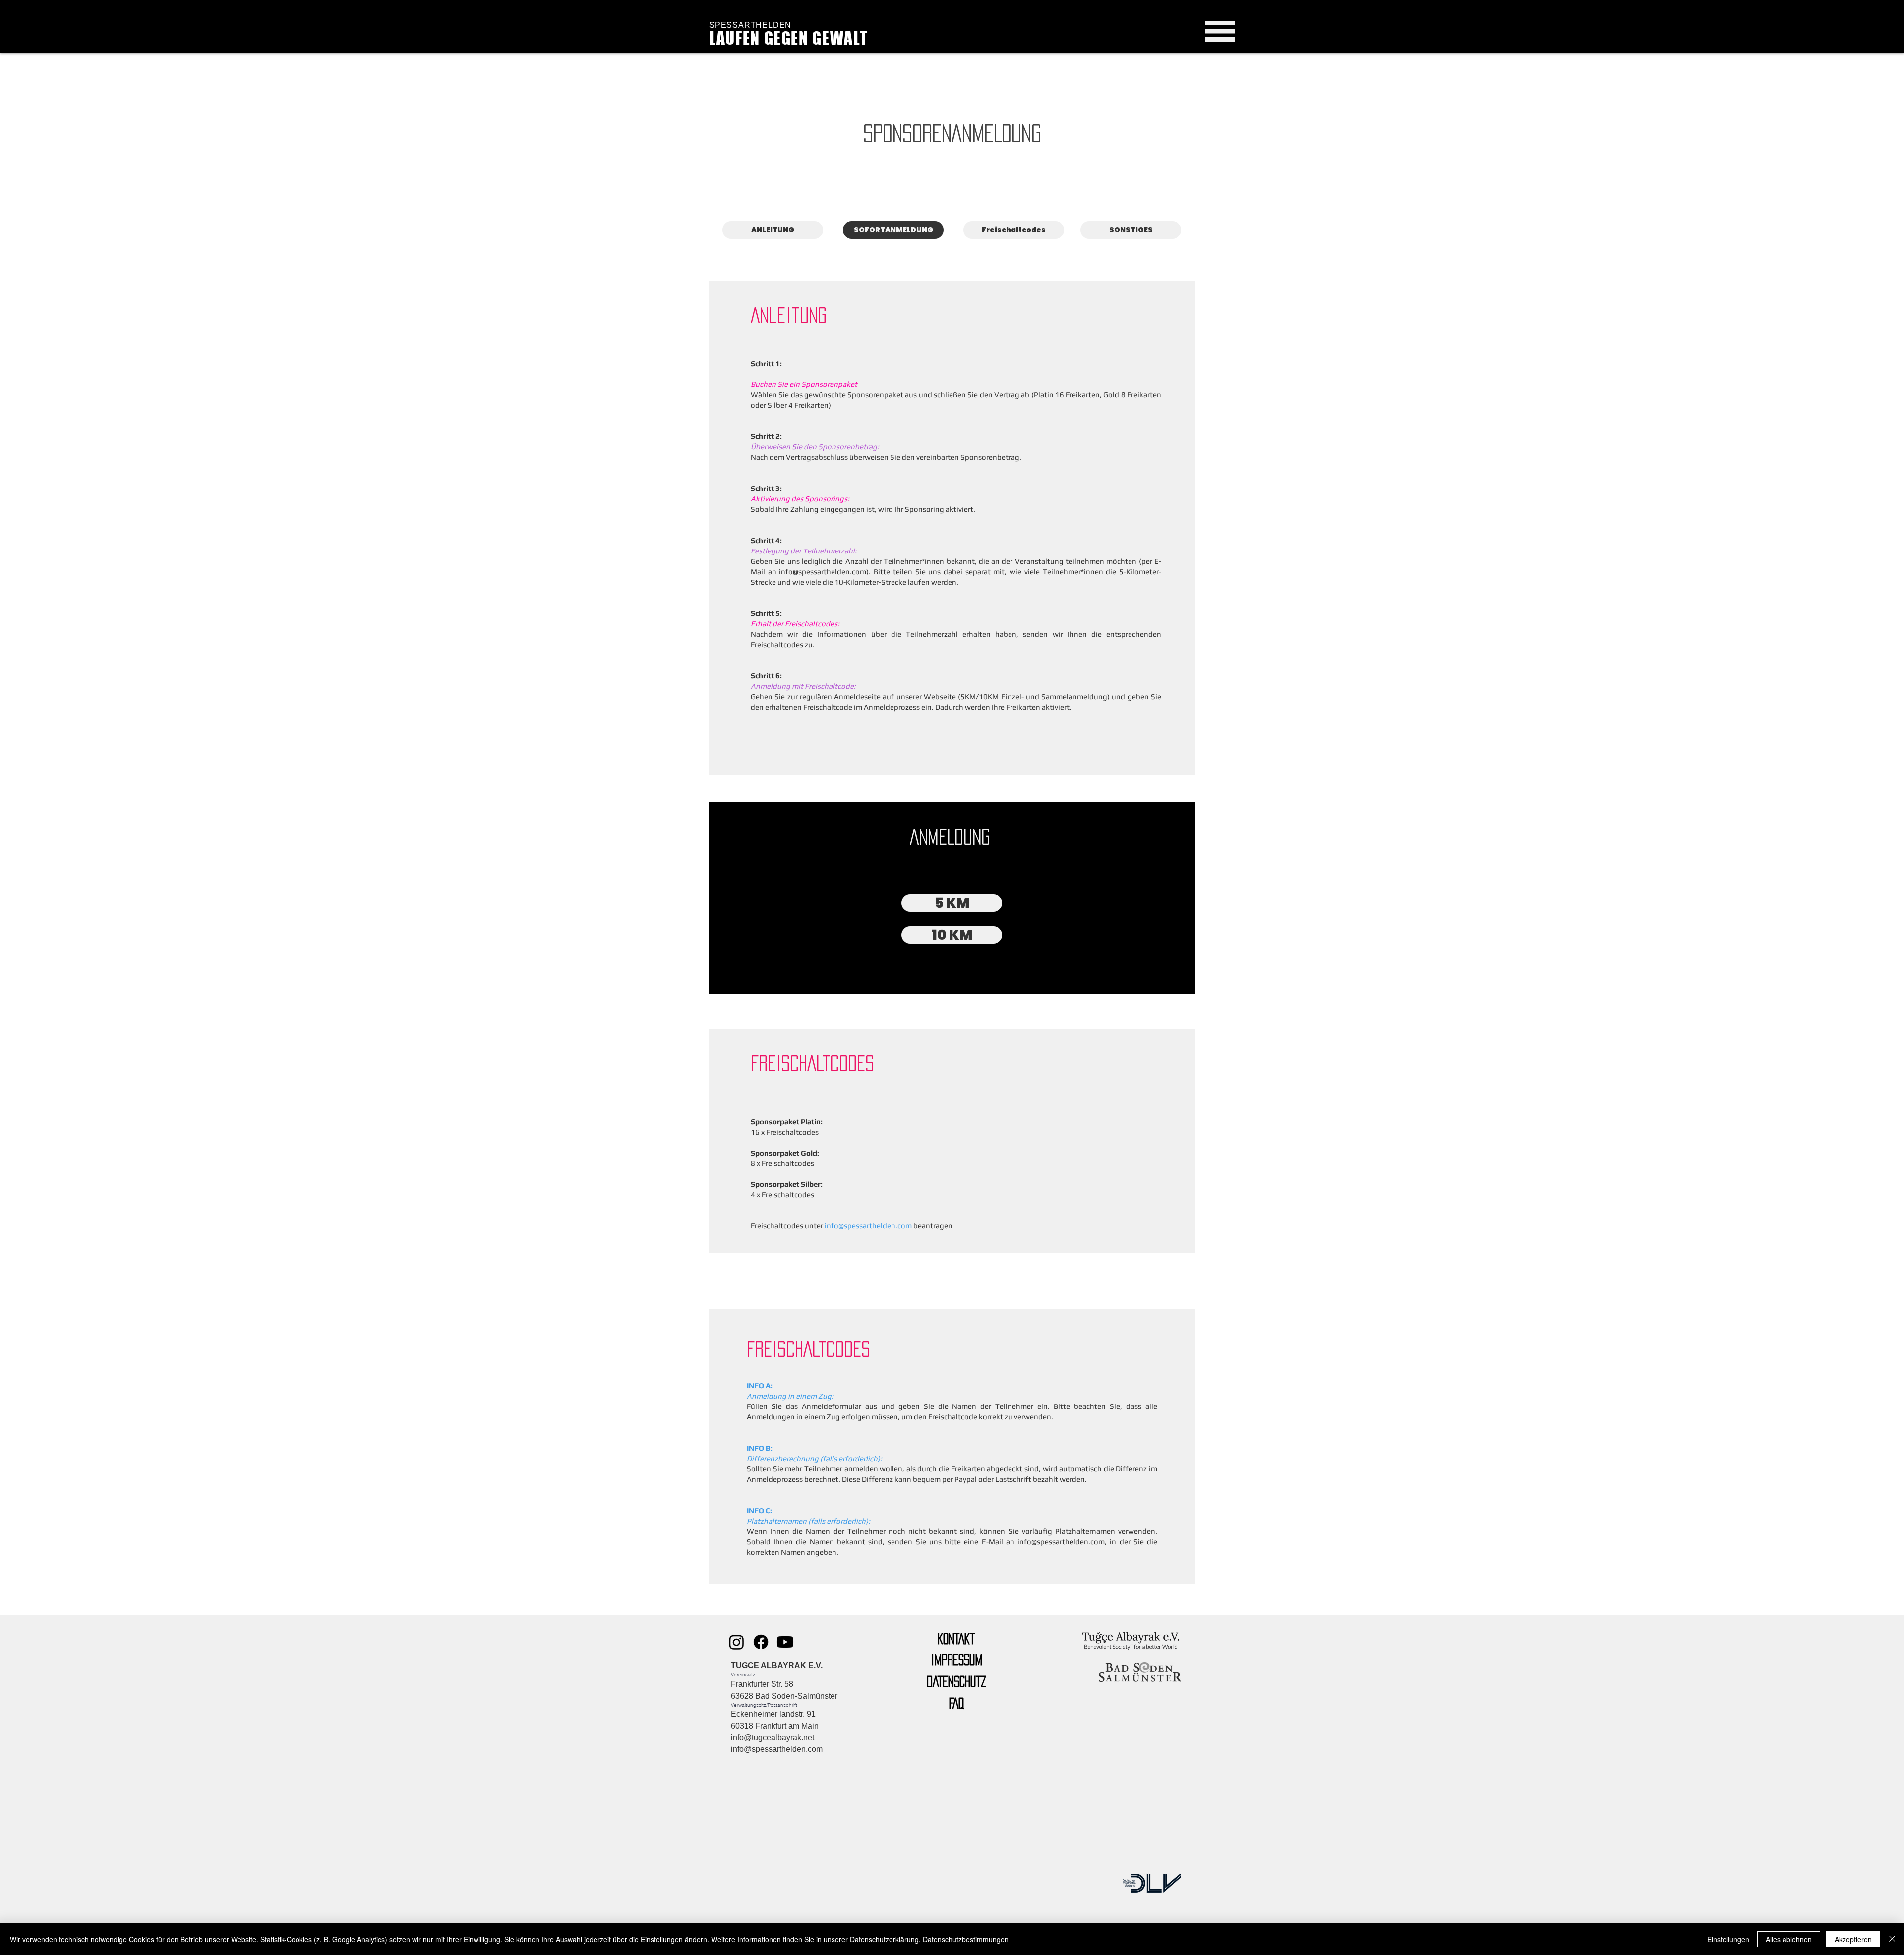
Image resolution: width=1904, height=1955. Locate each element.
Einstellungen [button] (1728, 1939)
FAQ (956, 1703)
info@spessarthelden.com (823, 572)
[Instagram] (737, 1642)
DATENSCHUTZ (956, 1681)
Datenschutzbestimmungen (966, 1939)
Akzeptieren (1853, 1939)
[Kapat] (1892, 1939)
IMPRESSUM (956, 1660)
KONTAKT (956, 1639)
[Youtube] (785, 1642)
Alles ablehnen (1789, 1939)
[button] (1220, 31)
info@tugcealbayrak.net (773, 1738)
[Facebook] (761, 1642)
